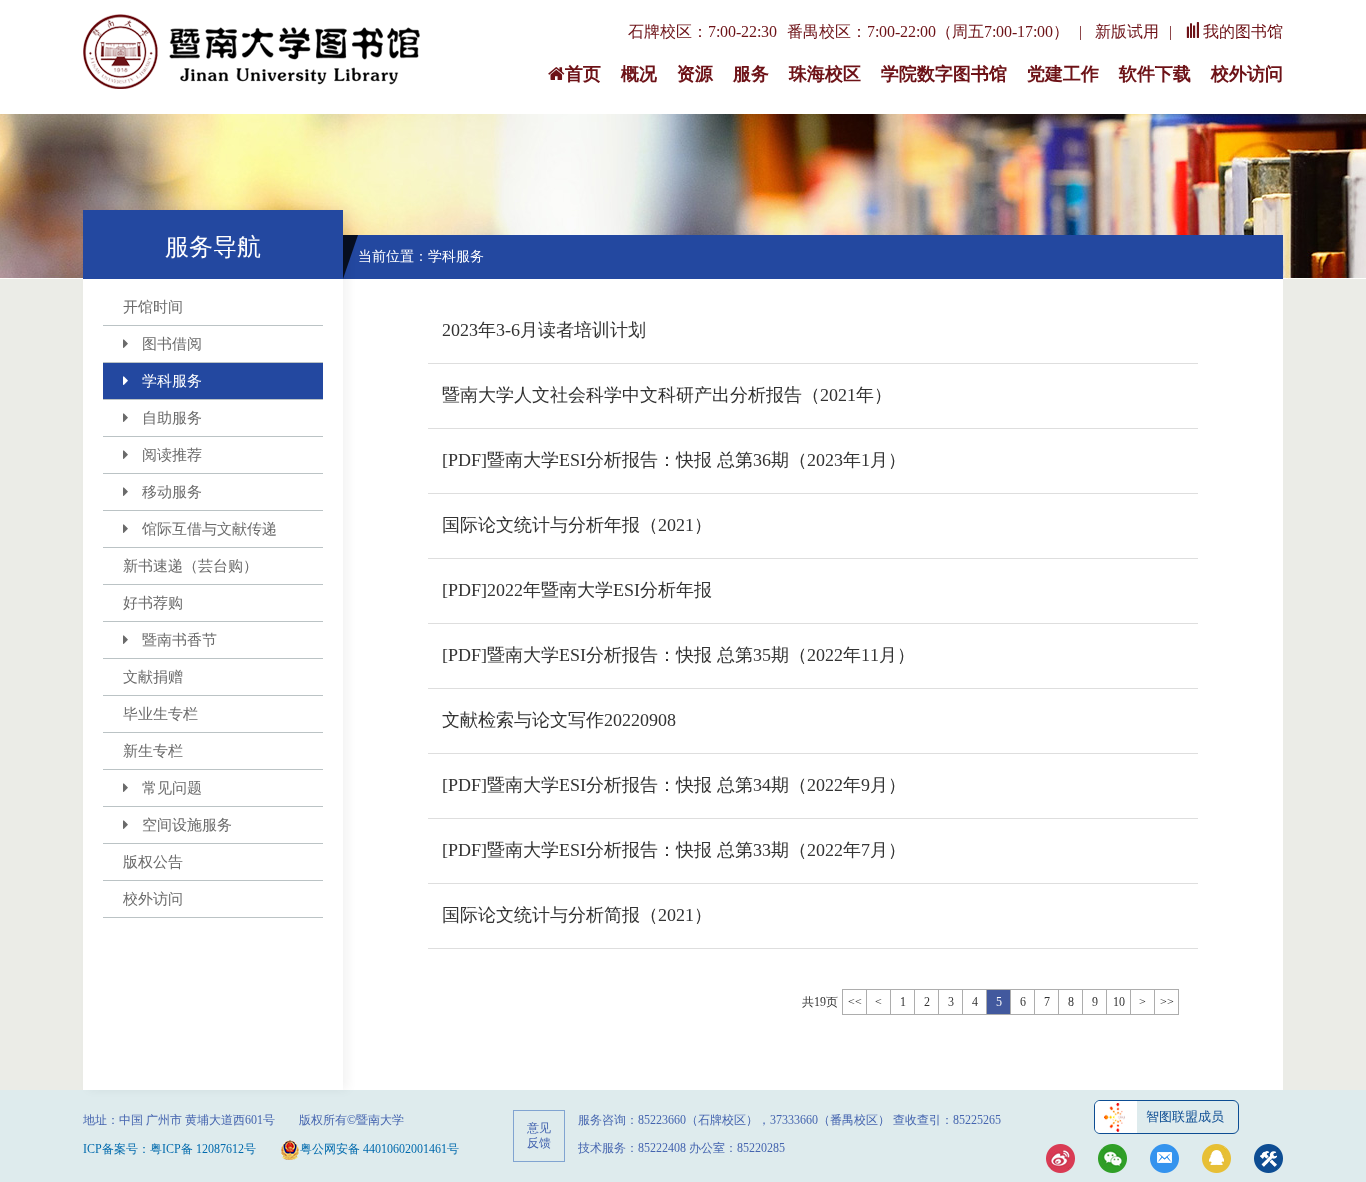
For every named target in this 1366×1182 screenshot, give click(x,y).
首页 (583, 74)
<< (855, 1002)
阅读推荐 (172, 455)
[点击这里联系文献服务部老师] (1216, 1160)
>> (1167, 1002)
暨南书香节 (179, 640)
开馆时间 (153, 307)
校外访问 (1247, 74)
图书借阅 (172, 344)
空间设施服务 (187, 825)
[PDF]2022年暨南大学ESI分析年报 (577, 590)
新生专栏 (153, 751)
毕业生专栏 (160, 714)
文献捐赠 (153, 677)
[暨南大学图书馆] (253, 53)
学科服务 (172, 381)
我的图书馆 (1243, 31)
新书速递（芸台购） (190, 566)
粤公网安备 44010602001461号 (379, 1149)
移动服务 (172, 492)
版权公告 (153, 862)
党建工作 (1063, 74)
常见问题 (172, 788)
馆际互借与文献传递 (209, 529)
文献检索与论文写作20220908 (559, 720)
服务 (751, 74)
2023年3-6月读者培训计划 (544, 330)
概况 (639, 74)
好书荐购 (153, 603)
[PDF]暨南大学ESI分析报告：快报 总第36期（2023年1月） (674, 460)
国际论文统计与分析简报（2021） (577, 915)
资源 (695, 74)
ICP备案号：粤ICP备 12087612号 (169, 1149)
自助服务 (172, 418)
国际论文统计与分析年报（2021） (577, 525)
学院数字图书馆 (944, 74)
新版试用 (1127, 31)
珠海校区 (825, 74)
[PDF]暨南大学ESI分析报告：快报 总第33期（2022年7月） (674, 850)
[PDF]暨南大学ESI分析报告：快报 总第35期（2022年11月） (678, 655)
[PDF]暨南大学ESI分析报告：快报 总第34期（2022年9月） (674, 785)
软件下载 (1155, 74)
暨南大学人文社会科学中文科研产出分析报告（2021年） (667, 395)
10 (1119, 1002)
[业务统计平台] (1268, 1160)
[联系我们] (1164, 1160)
